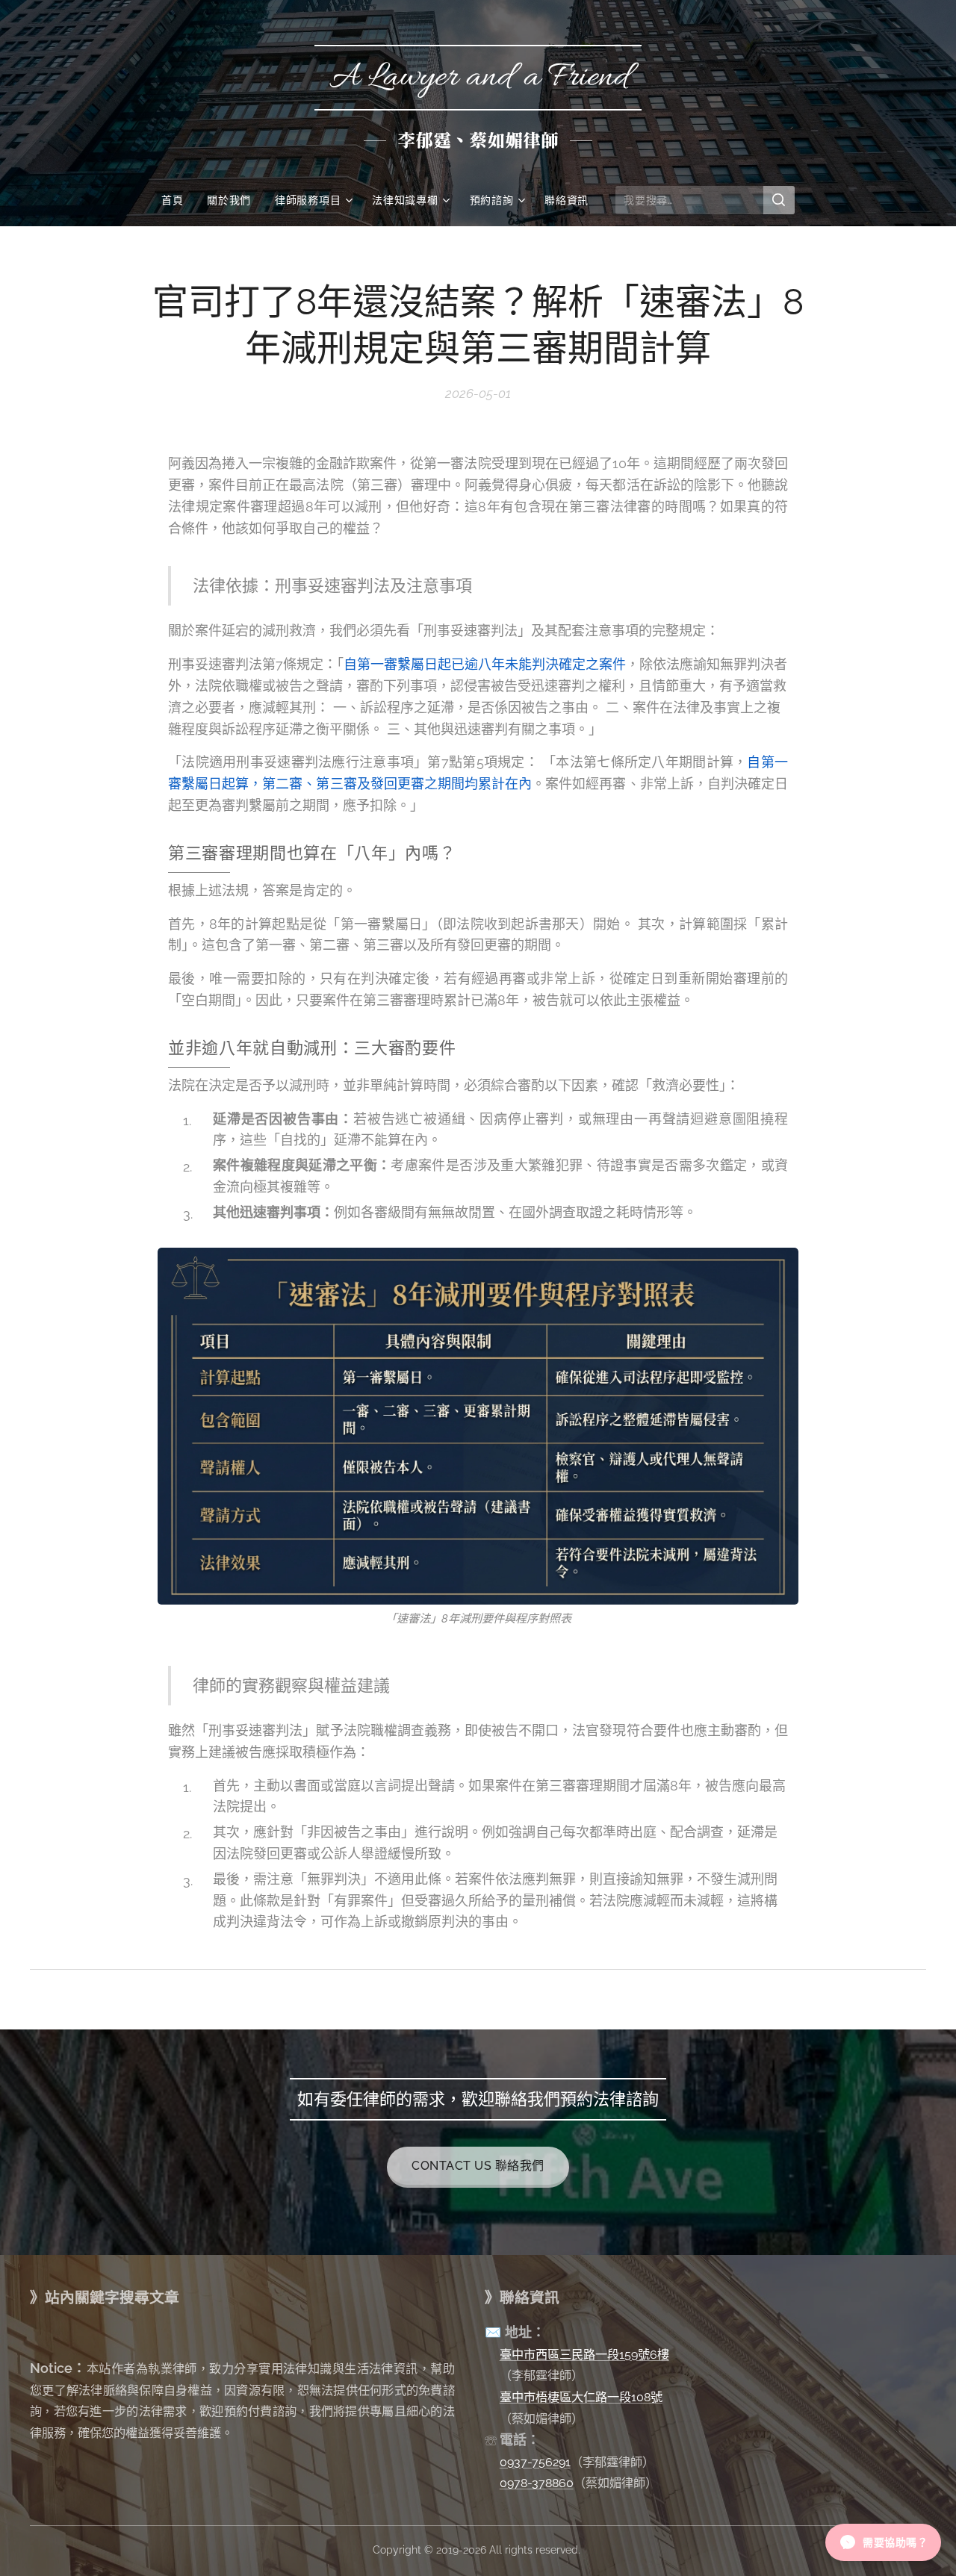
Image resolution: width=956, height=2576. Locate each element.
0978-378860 (537, 2483)
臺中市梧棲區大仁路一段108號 (581, 2397)
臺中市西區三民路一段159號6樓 (584, 2355)
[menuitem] (178, 200)
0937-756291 (535, 2462)
